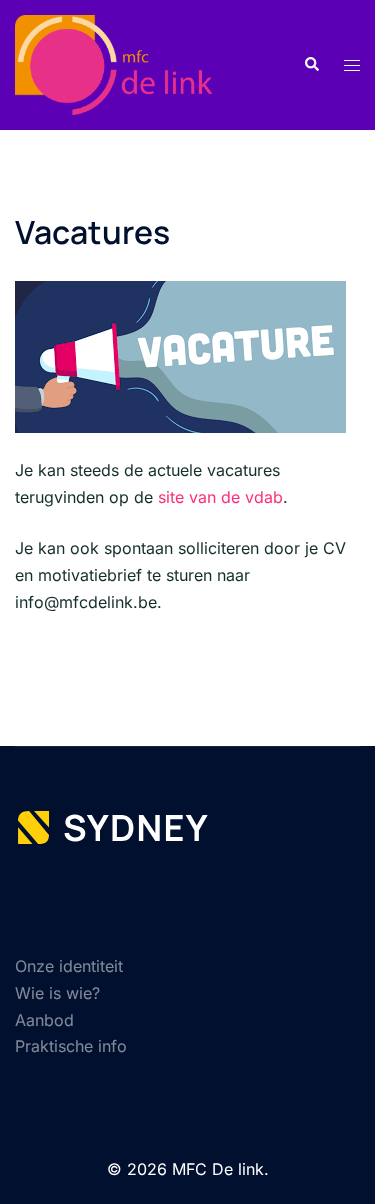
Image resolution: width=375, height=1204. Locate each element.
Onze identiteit (69, 966)
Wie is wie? (57, 993)
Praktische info (71, 1046)
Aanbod (44, 1020)
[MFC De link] (127, 63)
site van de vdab (220, 497)
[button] (311, 65)
